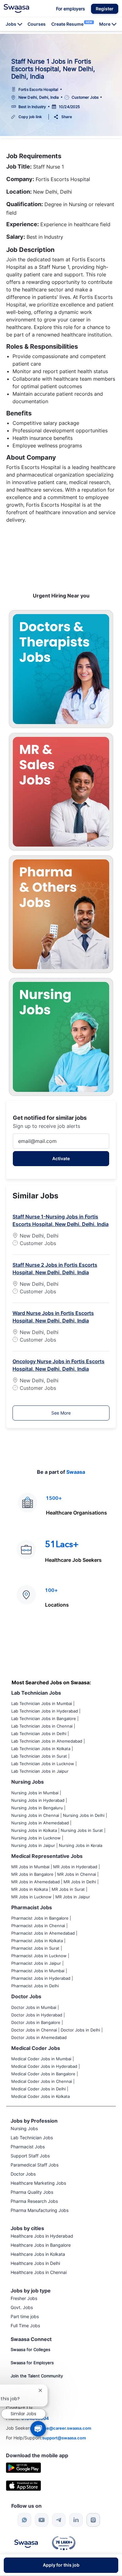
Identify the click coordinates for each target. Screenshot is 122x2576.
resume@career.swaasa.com (63, 2428)
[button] (105, 9)
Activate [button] (61, 1158)
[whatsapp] (24, 2520)
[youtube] (42, 2520)
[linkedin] (76, 2520)
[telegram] (59, 2520)
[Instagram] (93, 2520)
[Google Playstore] (23, 2467)
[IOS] (23, 2485)
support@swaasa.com (64, 2438)
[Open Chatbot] (38, 2429)
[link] (16, 8)
